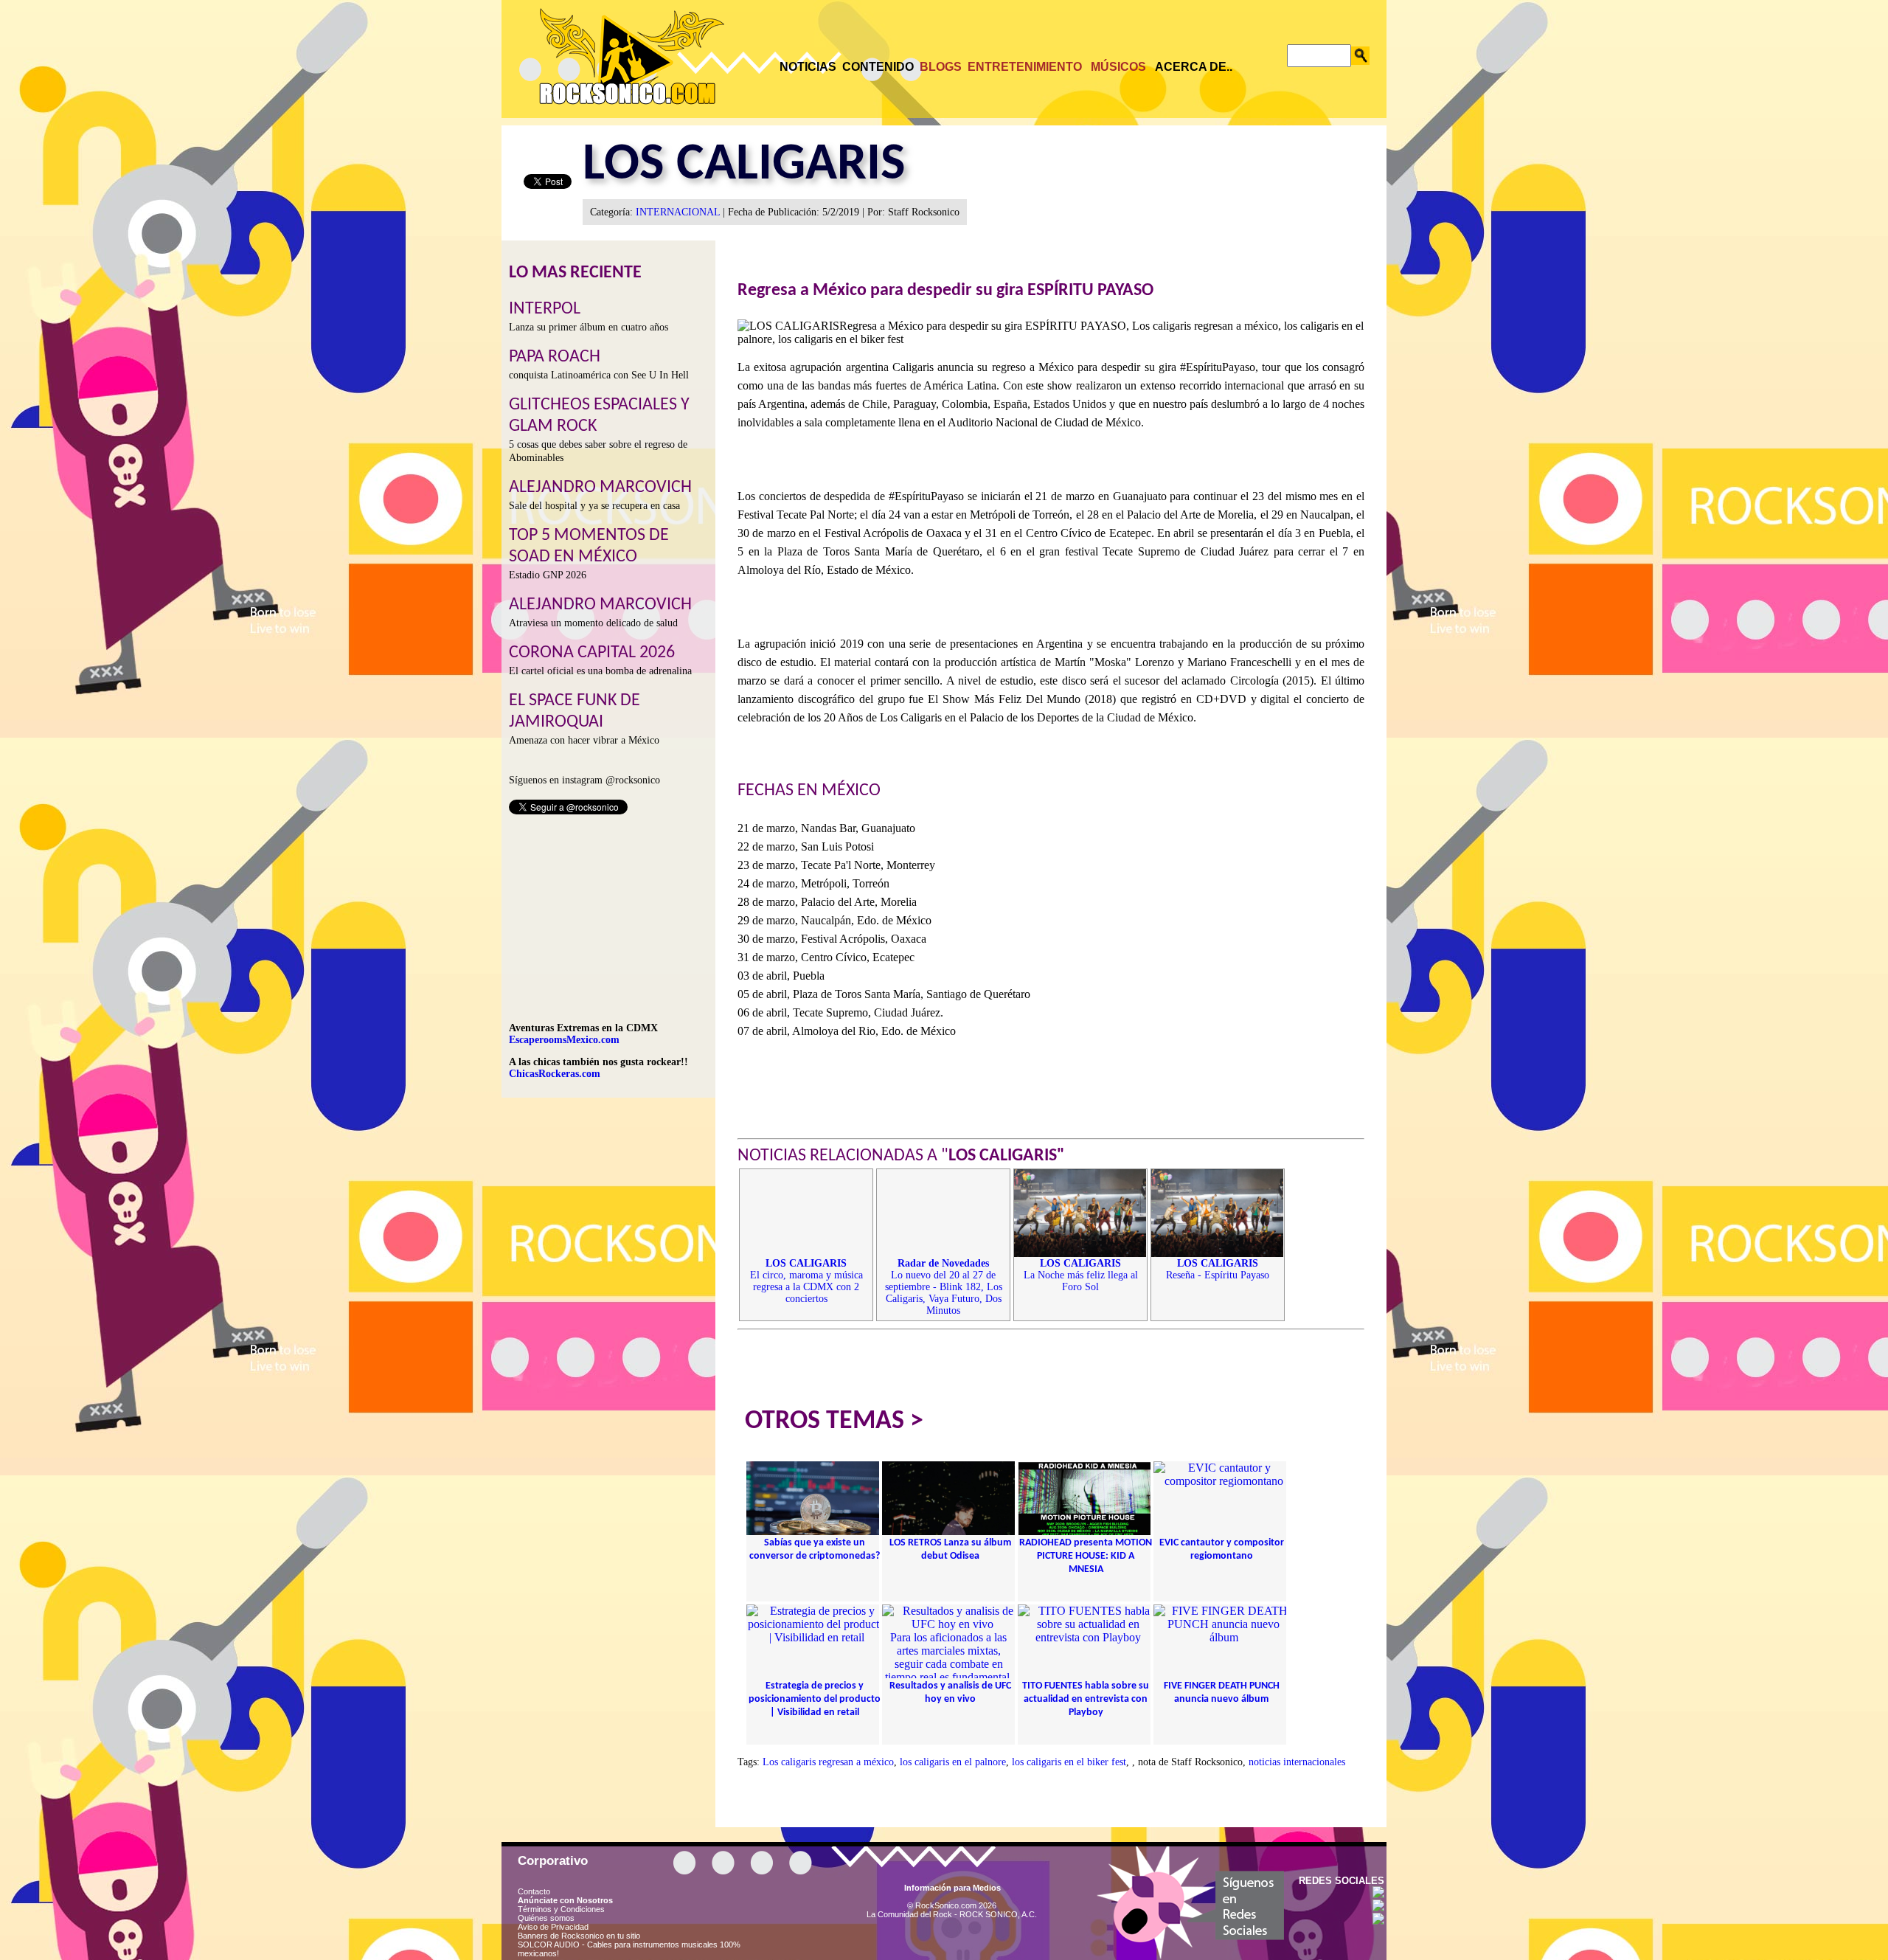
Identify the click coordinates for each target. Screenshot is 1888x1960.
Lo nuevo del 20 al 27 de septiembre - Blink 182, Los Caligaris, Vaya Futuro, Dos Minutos (944, 1287)
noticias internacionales (1297, 1762)
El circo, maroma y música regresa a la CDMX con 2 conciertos (806, 1281)
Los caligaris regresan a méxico (828, 1762)
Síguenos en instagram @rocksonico (584, 780)
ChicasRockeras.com (555, 1074)
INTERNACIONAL (678, 212)
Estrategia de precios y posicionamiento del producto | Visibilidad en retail (815, 1699)
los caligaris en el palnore (953, 1762)
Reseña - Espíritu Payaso (1218, 1269)
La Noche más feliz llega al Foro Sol (1081, 1275)
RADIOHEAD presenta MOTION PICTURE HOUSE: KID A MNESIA (1086, 1556)
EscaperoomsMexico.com (564, 1040)
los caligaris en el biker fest (1069, 1762)
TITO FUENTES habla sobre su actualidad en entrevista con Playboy (1086, 1699)
